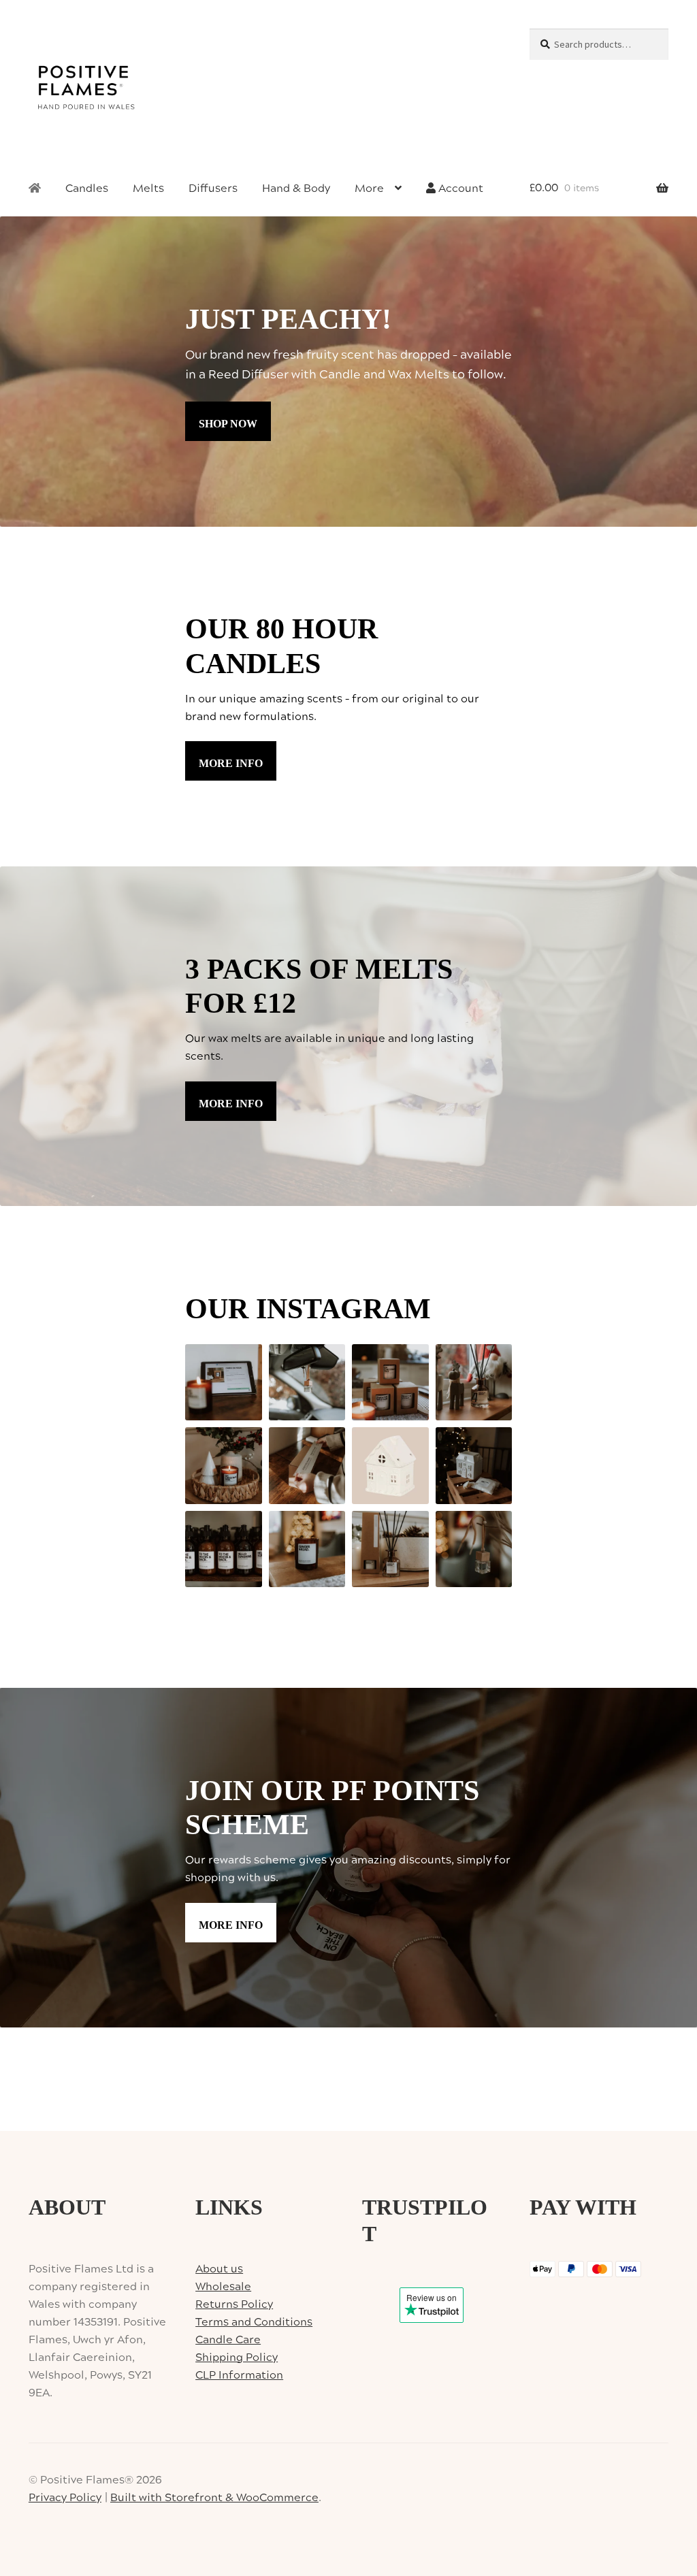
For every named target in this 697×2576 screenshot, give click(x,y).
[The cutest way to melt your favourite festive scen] (390, 1466)
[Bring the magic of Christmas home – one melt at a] (474, 1466)
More (369, 189)
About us (219, 2269)
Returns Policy (234, 2304)
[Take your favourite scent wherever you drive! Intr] (474, 1549)
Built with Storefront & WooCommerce (214, 2498)
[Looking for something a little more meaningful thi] (224, 1383)
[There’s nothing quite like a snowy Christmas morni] (390, 1549)
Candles (87, 189)
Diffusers (213, 189)
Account (459, 189)
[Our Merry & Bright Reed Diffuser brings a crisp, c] (474, 1383)
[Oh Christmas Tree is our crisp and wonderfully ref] (224, 1466)
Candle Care (228, 2340)
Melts (148, 189)
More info (231, 763)
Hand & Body (296, 189)
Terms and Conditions (254, 2322)
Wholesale (223, 2287)
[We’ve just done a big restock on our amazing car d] (307, 1383)
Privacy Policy (65, 2498)
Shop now (228, 424)
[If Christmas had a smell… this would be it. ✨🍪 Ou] (307, 1549)
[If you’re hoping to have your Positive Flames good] (307, 1466)
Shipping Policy (237, 2358)
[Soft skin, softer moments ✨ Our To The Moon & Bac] (224, 1549)
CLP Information (239, 2375)
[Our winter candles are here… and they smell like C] (390, 1383)
